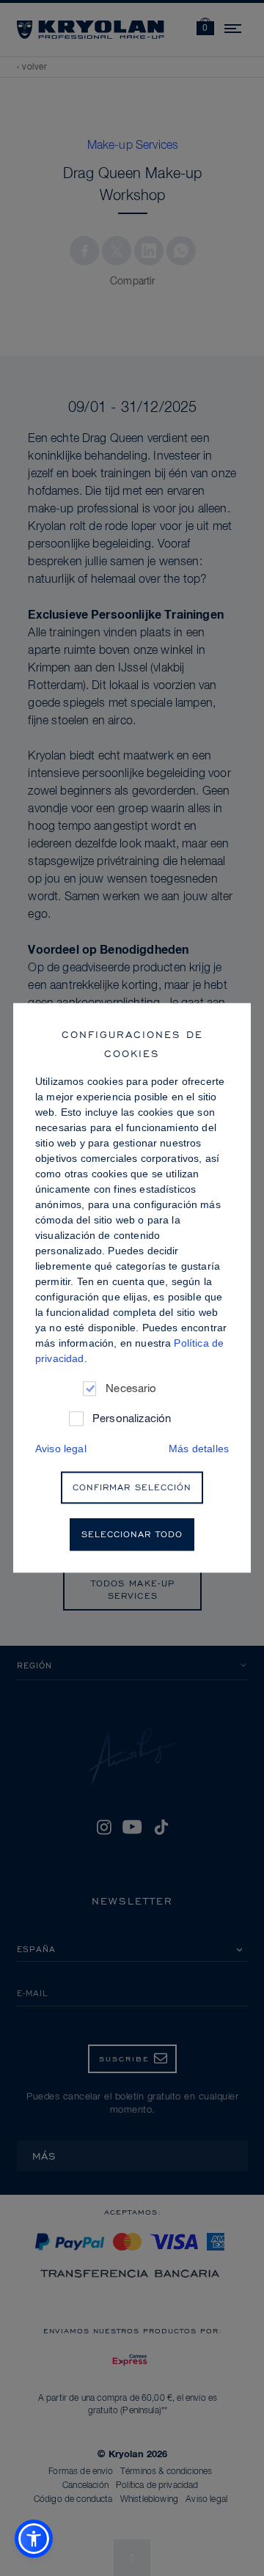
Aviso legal (61, 1449)
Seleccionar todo (132, 1535)
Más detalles (199, 1449)
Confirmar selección (132, 1488)
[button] (34, 2539)
